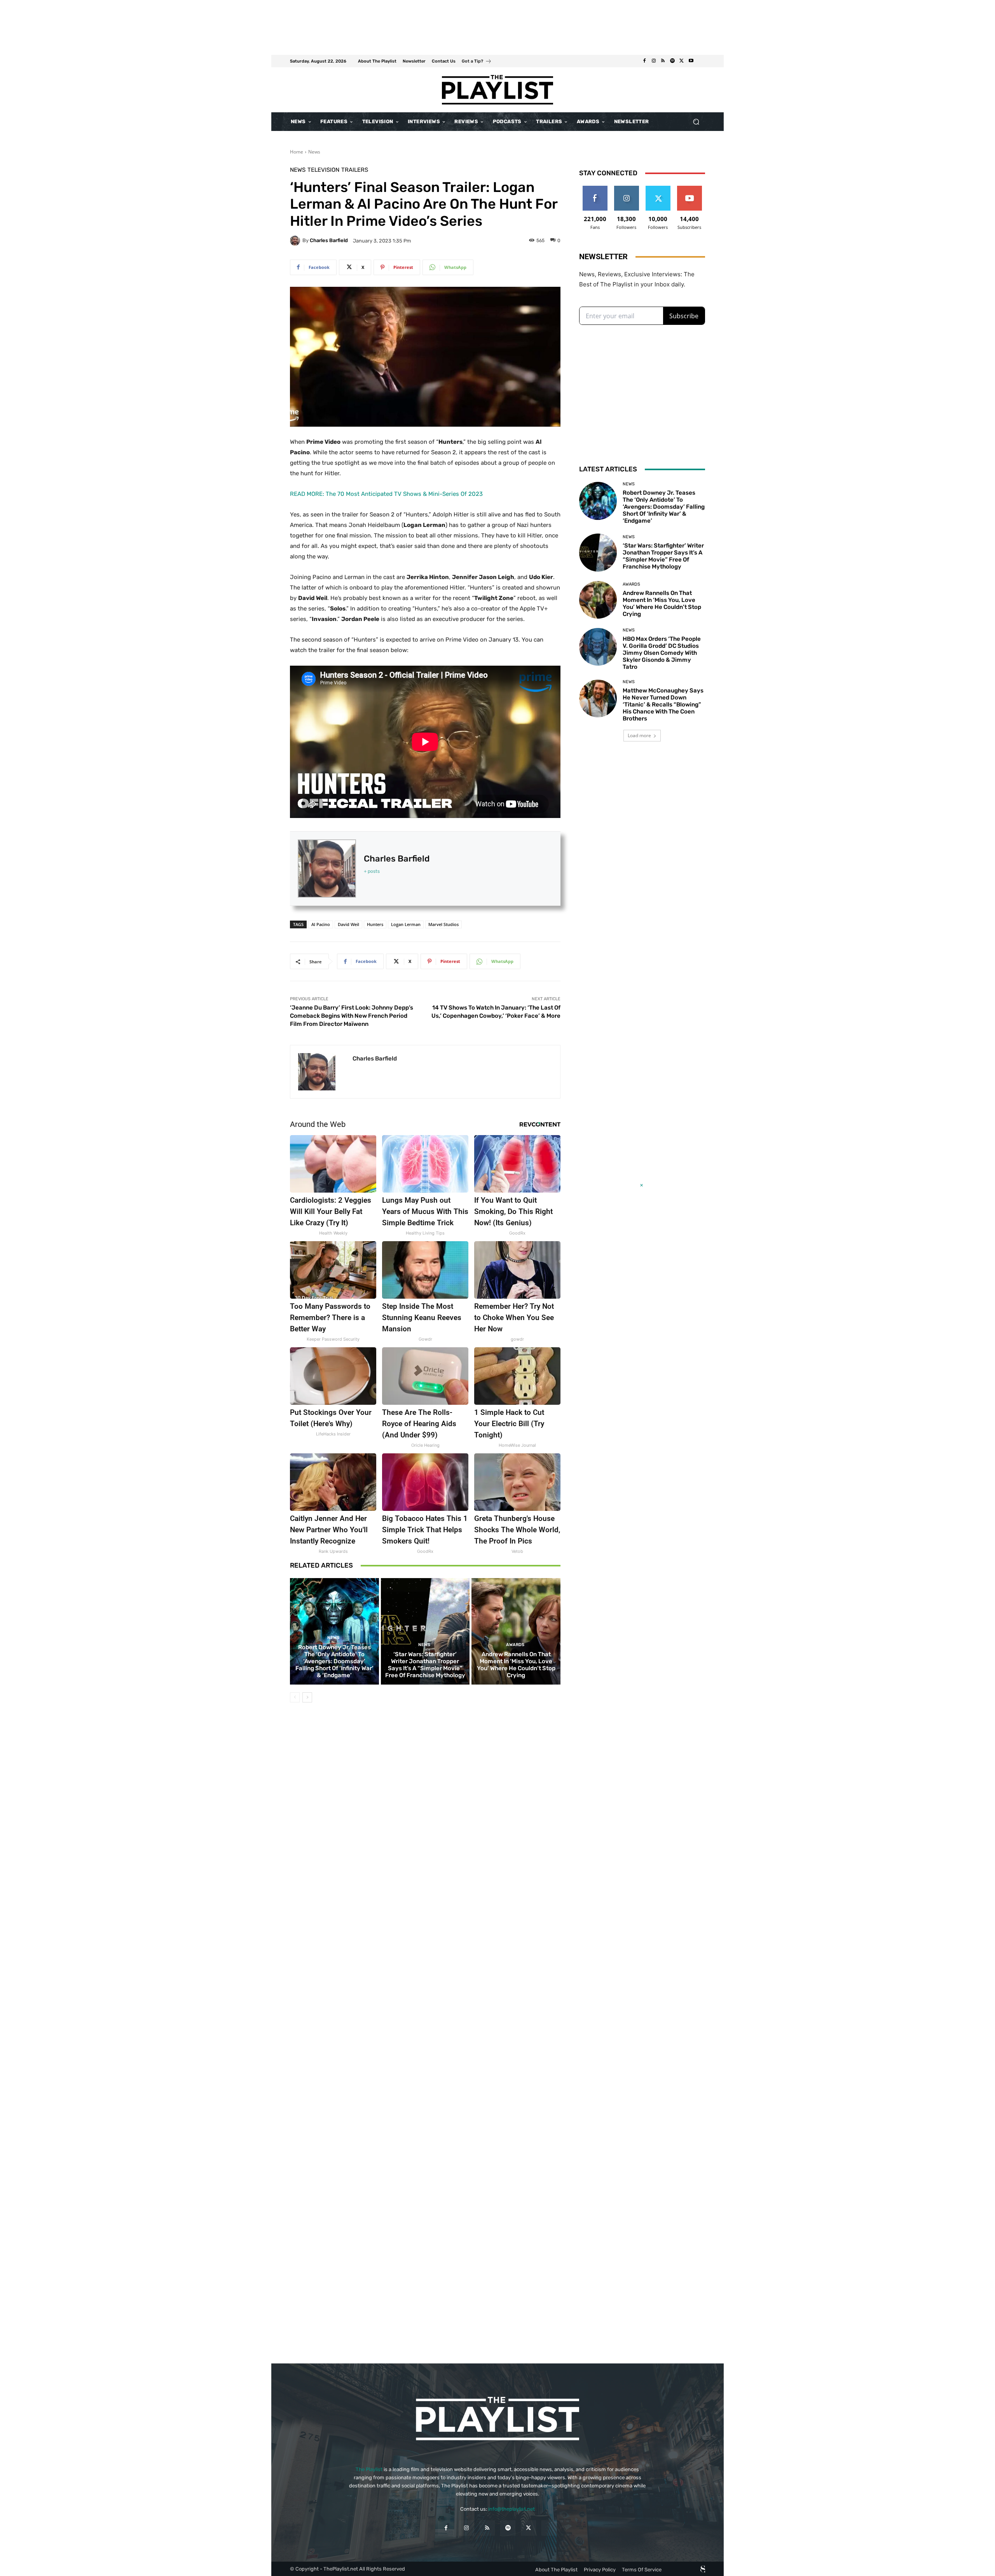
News (314, 152)
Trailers (355, 170)
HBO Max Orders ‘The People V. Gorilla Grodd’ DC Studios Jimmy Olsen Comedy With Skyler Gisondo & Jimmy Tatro (662, 653)
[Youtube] (691, 61)
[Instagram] (654, 61)
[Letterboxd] (700, 61)
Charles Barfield (329, 240)
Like (595, 189)
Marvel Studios (443, 924)
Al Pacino (321, 924)
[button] (696, 122)
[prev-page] (295, 1697)
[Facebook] (644, 61)
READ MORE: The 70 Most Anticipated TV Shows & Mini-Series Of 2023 (386, 494)
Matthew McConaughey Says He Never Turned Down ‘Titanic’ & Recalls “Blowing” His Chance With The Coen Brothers (663, 705)
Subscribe (690, 189)
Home (297, 152)
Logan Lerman (406, 924)
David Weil (348, 924)
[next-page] (307, 1697)
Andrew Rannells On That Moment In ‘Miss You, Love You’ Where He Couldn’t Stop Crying (516, 1665)
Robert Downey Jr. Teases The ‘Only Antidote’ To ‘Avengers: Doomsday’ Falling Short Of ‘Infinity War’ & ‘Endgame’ (334, 1661)
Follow (626, 189)
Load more (639, 735)
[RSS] (663, 61)
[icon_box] (477, 62)
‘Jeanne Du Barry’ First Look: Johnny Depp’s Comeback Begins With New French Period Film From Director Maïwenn (352, 1016)
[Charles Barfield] (296, 241)
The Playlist (369, 2469)
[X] (682, 61)
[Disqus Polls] (425, 1818)
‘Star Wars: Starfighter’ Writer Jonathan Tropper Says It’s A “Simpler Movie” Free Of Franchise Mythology (425, 1665)
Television (323, 170)
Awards (515, 1645)
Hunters (375, 924)
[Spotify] (672, 61)
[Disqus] (425, 2021)
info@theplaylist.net (511, 2509)
